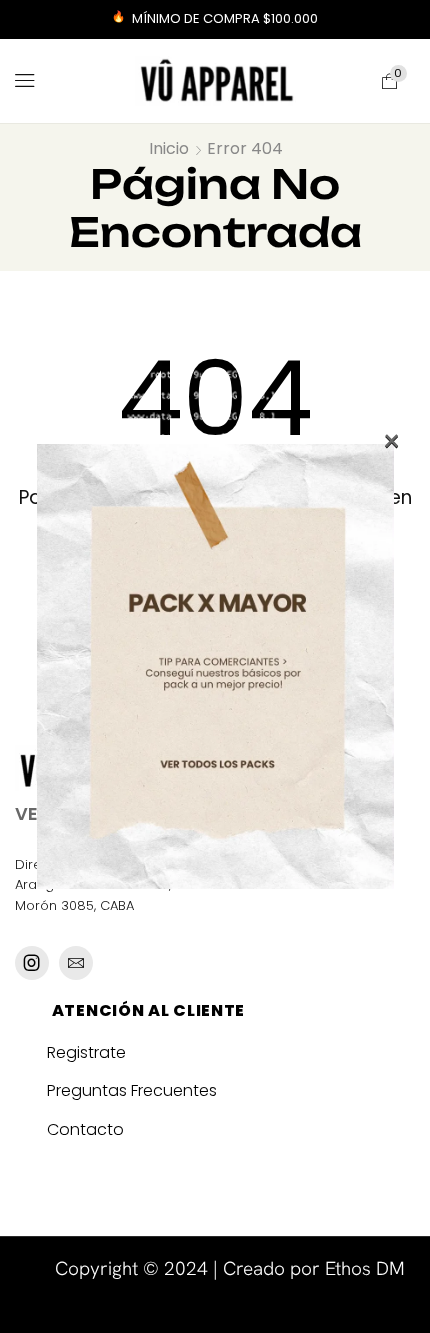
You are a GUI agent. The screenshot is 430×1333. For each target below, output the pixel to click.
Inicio (169, 149)
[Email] (76, 963)
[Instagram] (32, 963)
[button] (25, 81)
